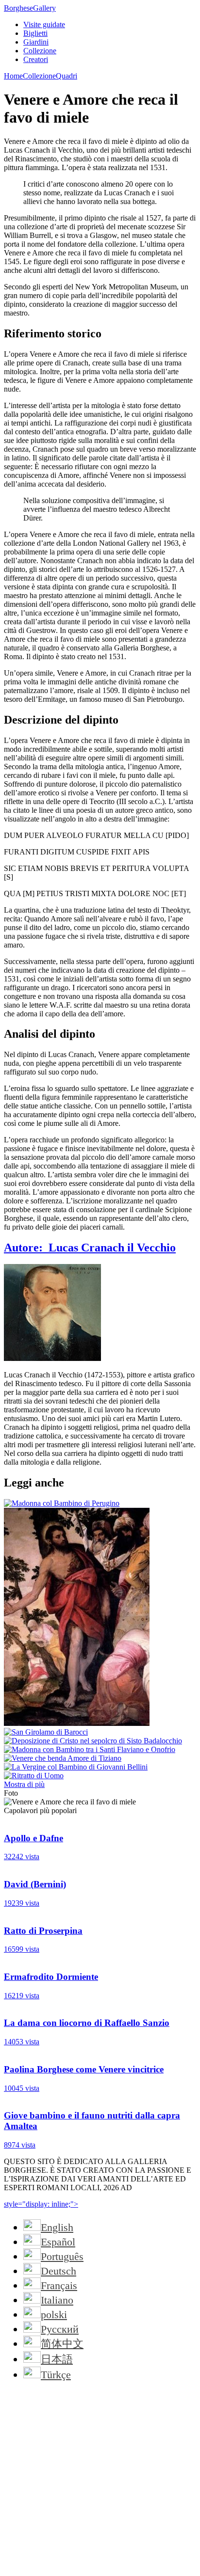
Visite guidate (44, 24)
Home (13, 76)
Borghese (30, 8)
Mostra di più (24, 1784)
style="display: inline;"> (41, 2204)
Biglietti (35, 33)
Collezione (40, 51)
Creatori (36, 59)
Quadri (67, 76)
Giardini (36, 42)
